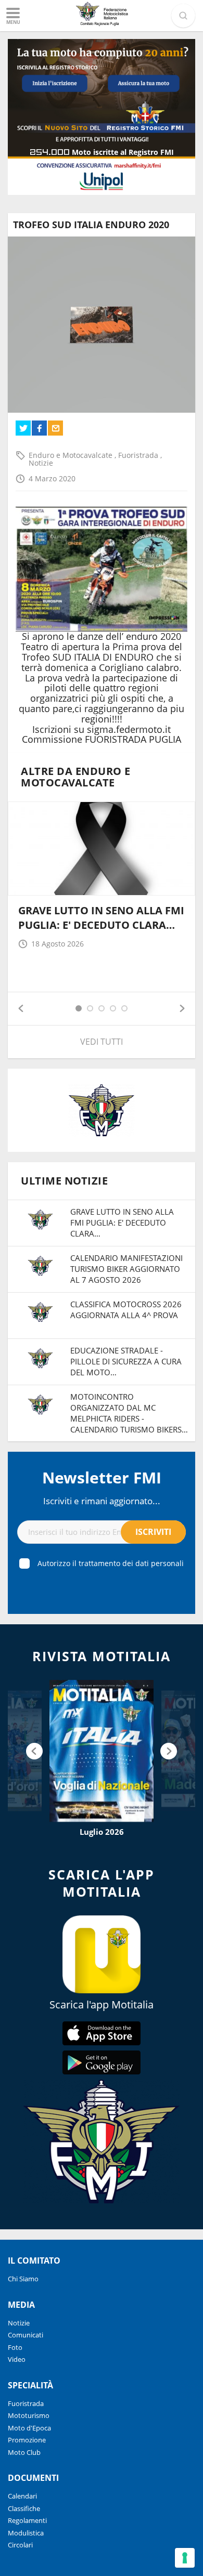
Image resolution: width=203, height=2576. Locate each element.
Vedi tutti (102, 1042)
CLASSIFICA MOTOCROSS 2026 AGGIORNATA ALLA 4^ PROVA (126, 1310)
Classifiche (24, 2508)
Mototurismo (29, 2415)
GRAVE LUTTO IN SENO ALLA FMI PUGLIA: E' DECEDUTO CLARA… (101, 918)
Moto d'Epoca (29, 2428)
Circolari (20, 2545)
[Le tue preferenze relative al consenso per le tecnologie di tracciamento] (185, 2558)
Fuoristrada (139, 455)
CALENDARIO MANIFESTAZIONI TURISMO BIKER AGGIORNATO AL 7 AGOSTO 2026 (126, 1269)
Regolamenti (27, 2520)
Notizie (41, 463)
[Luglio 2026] (102, 1751)
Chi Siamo (23, 2279)
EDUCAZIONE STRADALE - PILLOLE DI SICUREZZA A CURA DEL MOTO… (126, 1361)
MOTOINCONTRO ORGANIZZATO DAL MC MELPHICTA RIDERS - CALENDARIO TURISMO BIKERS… (129, 1413)
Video (17, 2359)
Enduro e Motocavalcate (72, 455)
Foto (15, 2347)
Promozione (27, 2440)
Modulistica (26, 2533)
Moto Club (24, 2452)
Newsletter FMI (102, 1477)
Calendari (22, 2496)
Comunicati (26, 2335)
